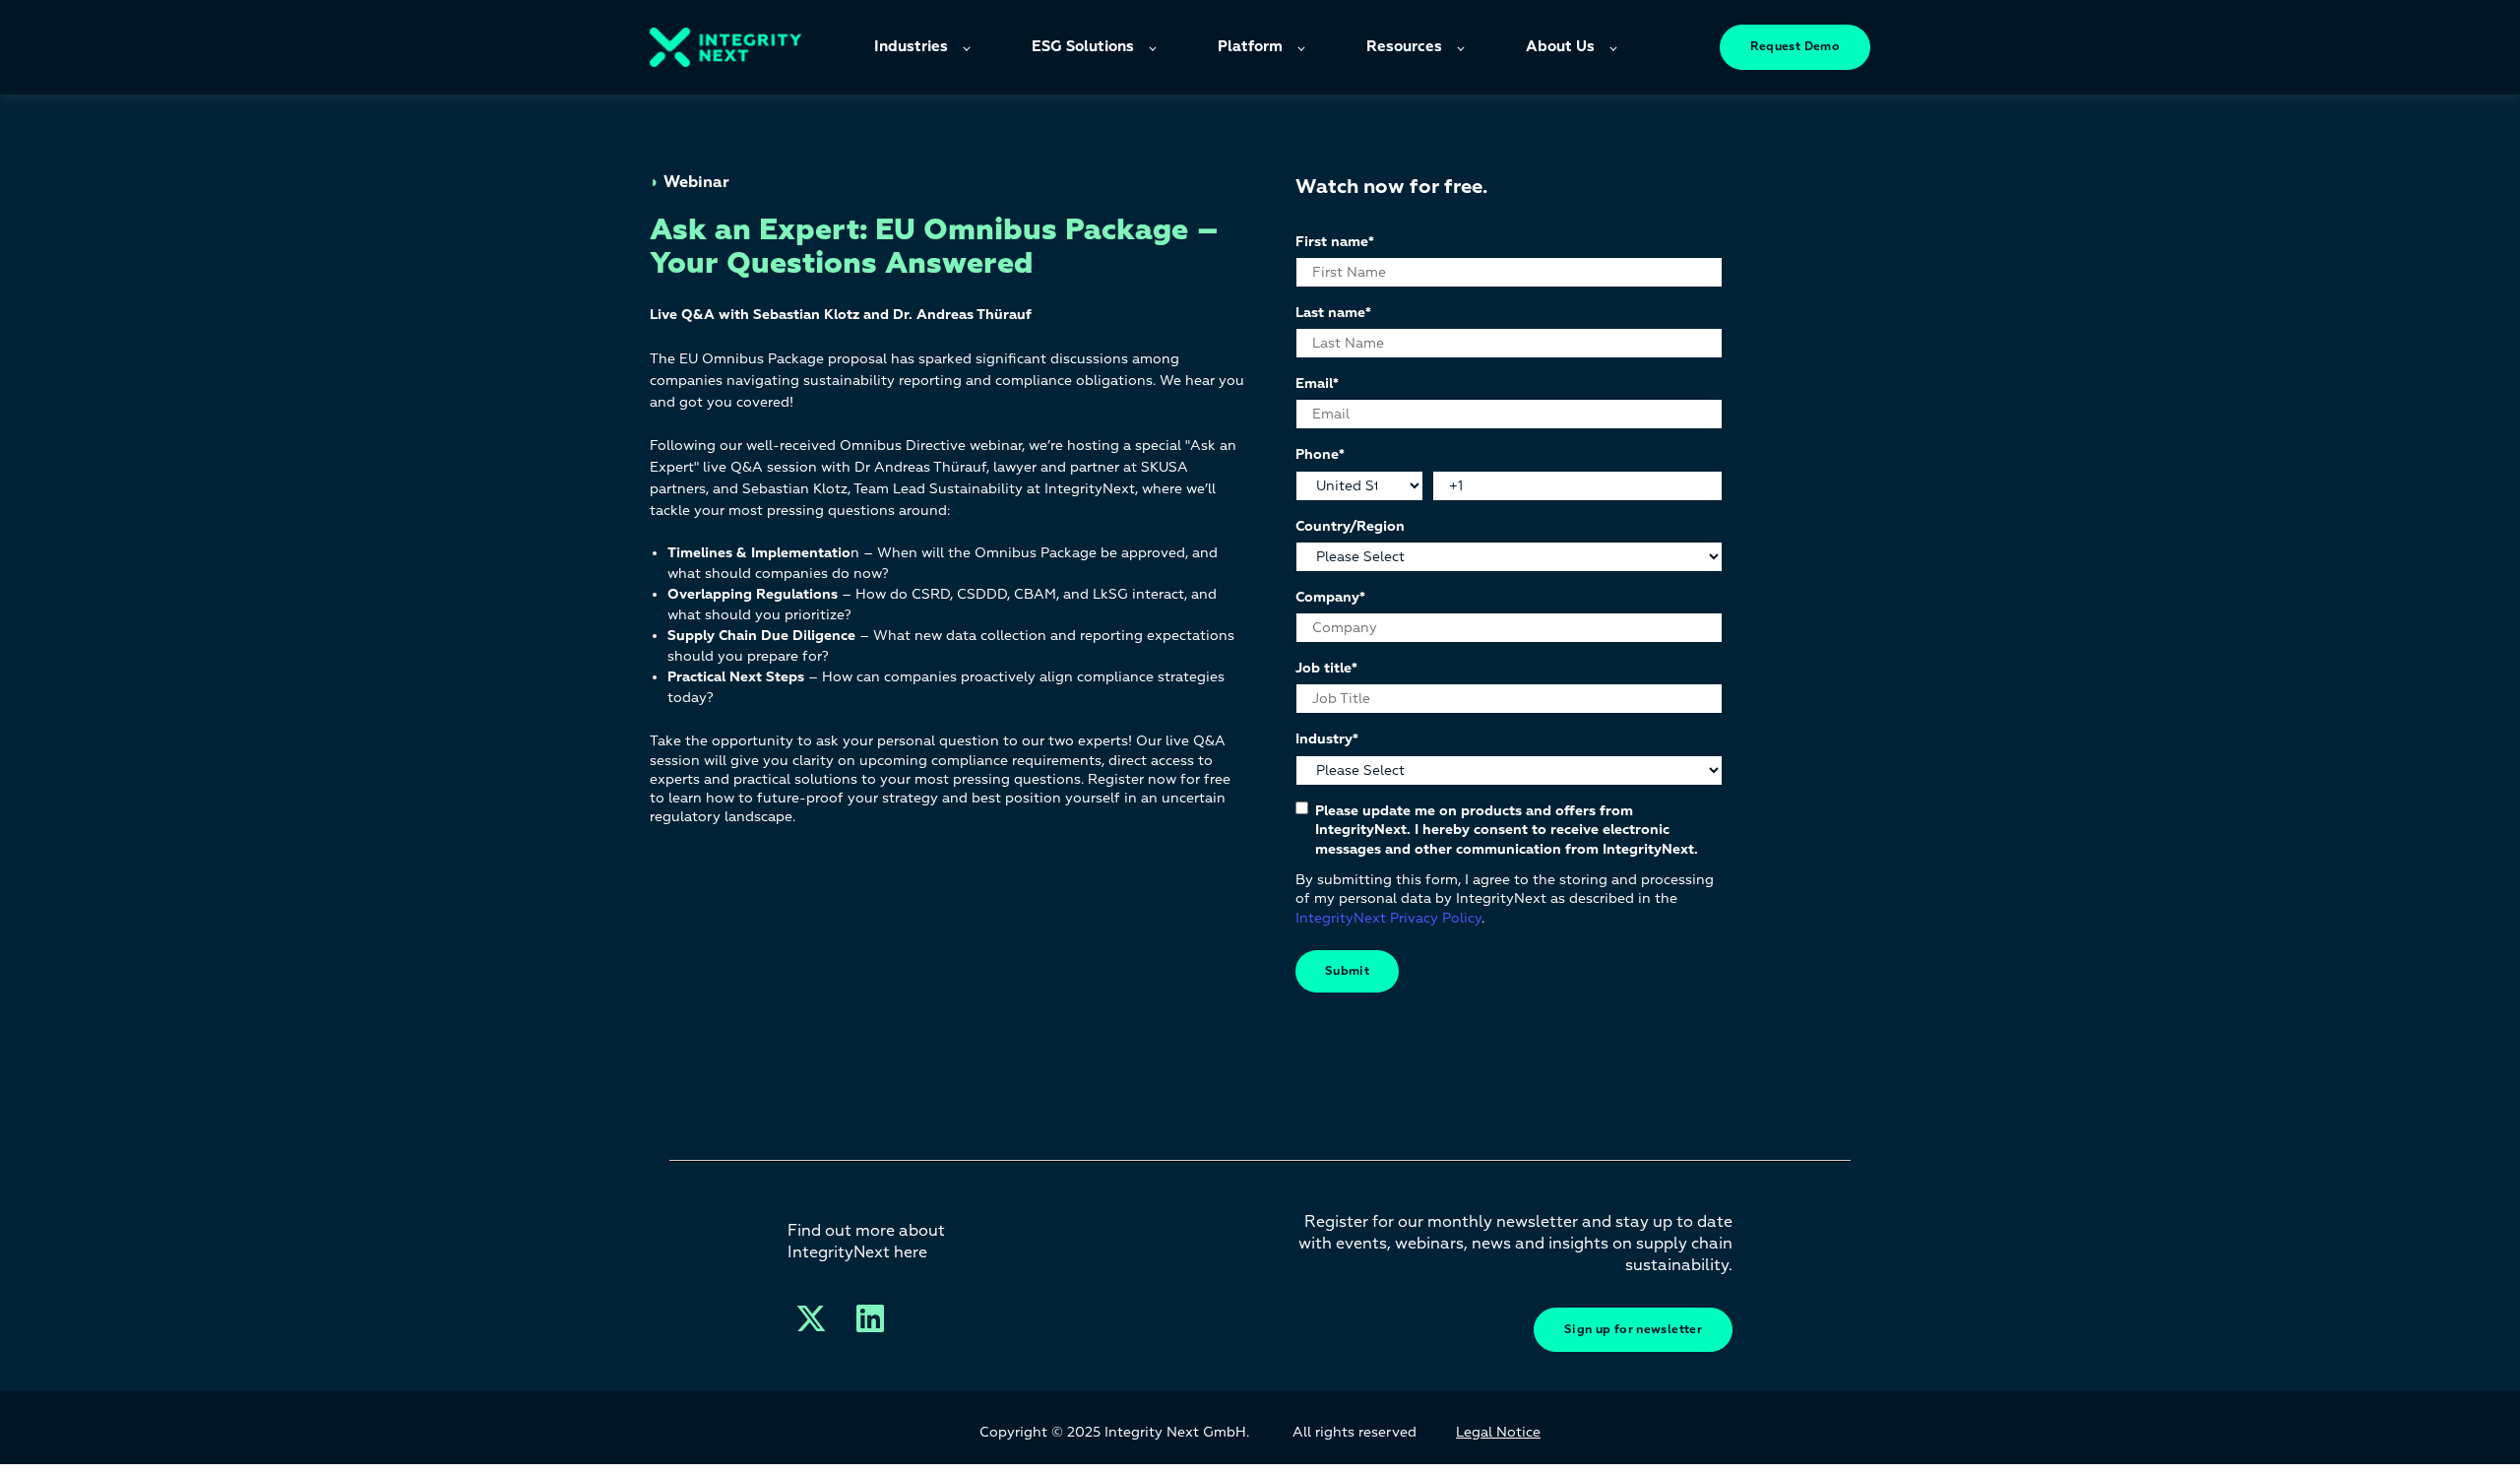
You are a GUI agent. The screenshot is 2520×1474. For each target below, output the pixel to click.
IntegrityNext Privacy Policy (1388, 918)
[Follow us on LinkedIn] (870, 1318)
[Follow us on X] (811, 1318)
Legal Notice (1498, 1432)
